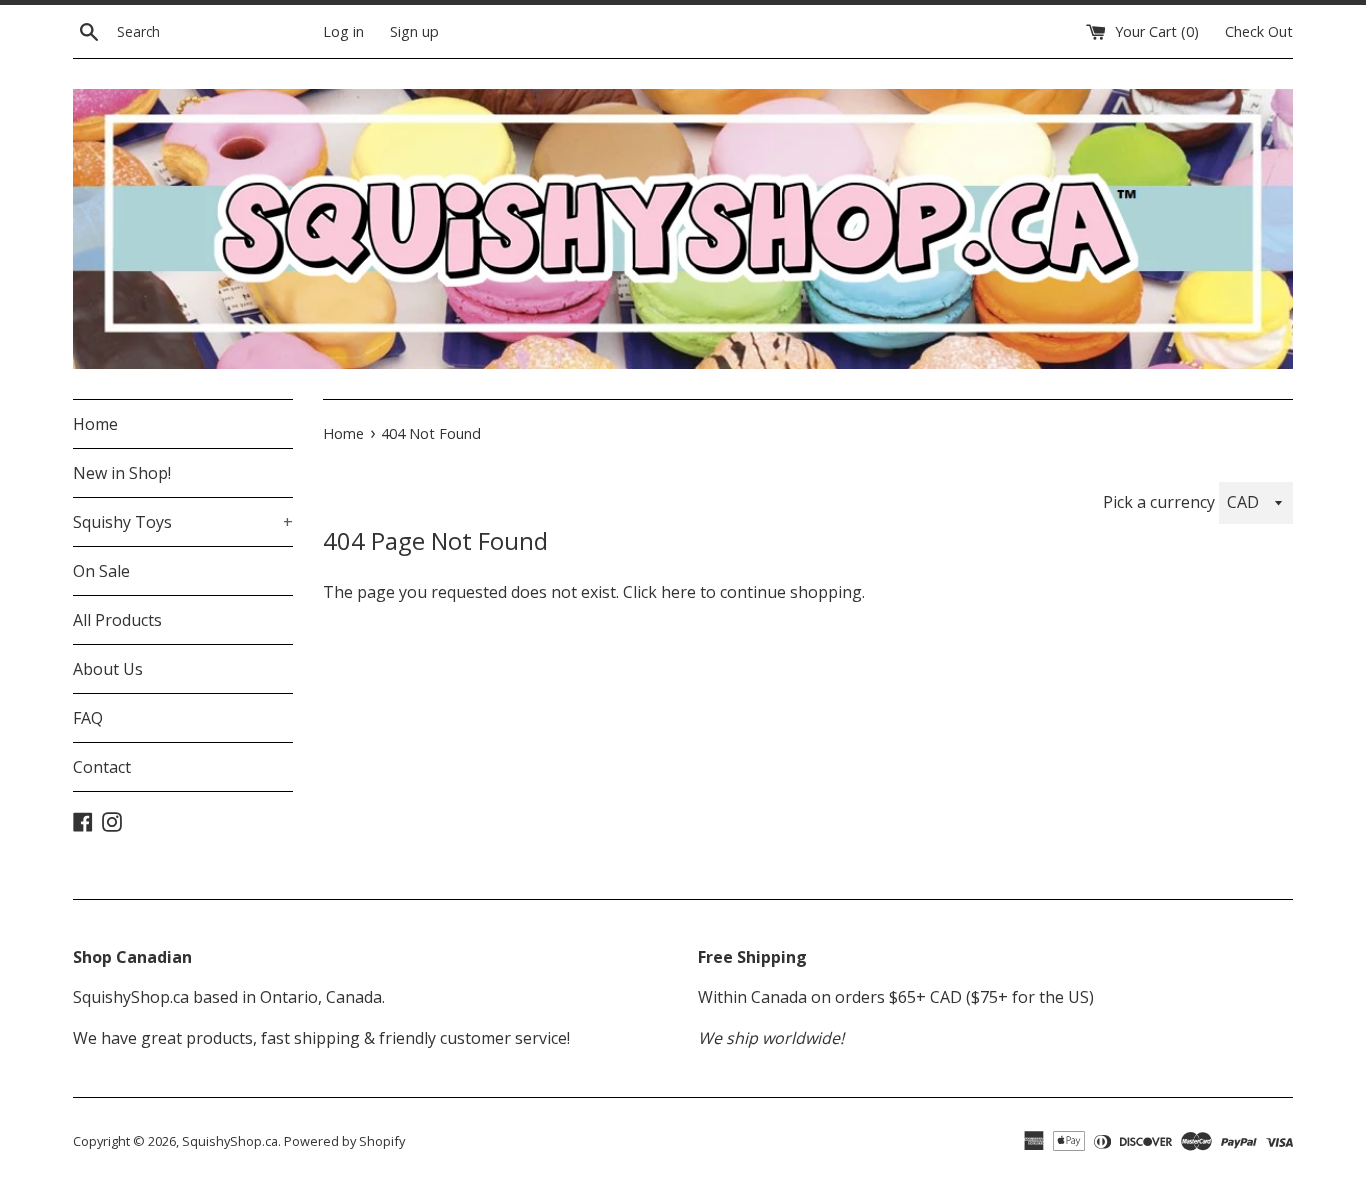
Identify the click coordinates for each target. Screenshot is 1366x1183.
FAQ (88, 718)
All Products (117, 620)
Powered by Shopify (344, 1141)
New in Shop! (122, 473)
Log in (343, 31)
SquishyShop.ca (230, 1141)
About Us (108, 669)
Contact (102, 767)
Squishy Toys (183, 522)
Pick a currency (1161, 502)
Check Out (1259, 31)
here (678, 592)
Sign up (414, 31)
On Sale (101, 571)
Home (95, 424)
